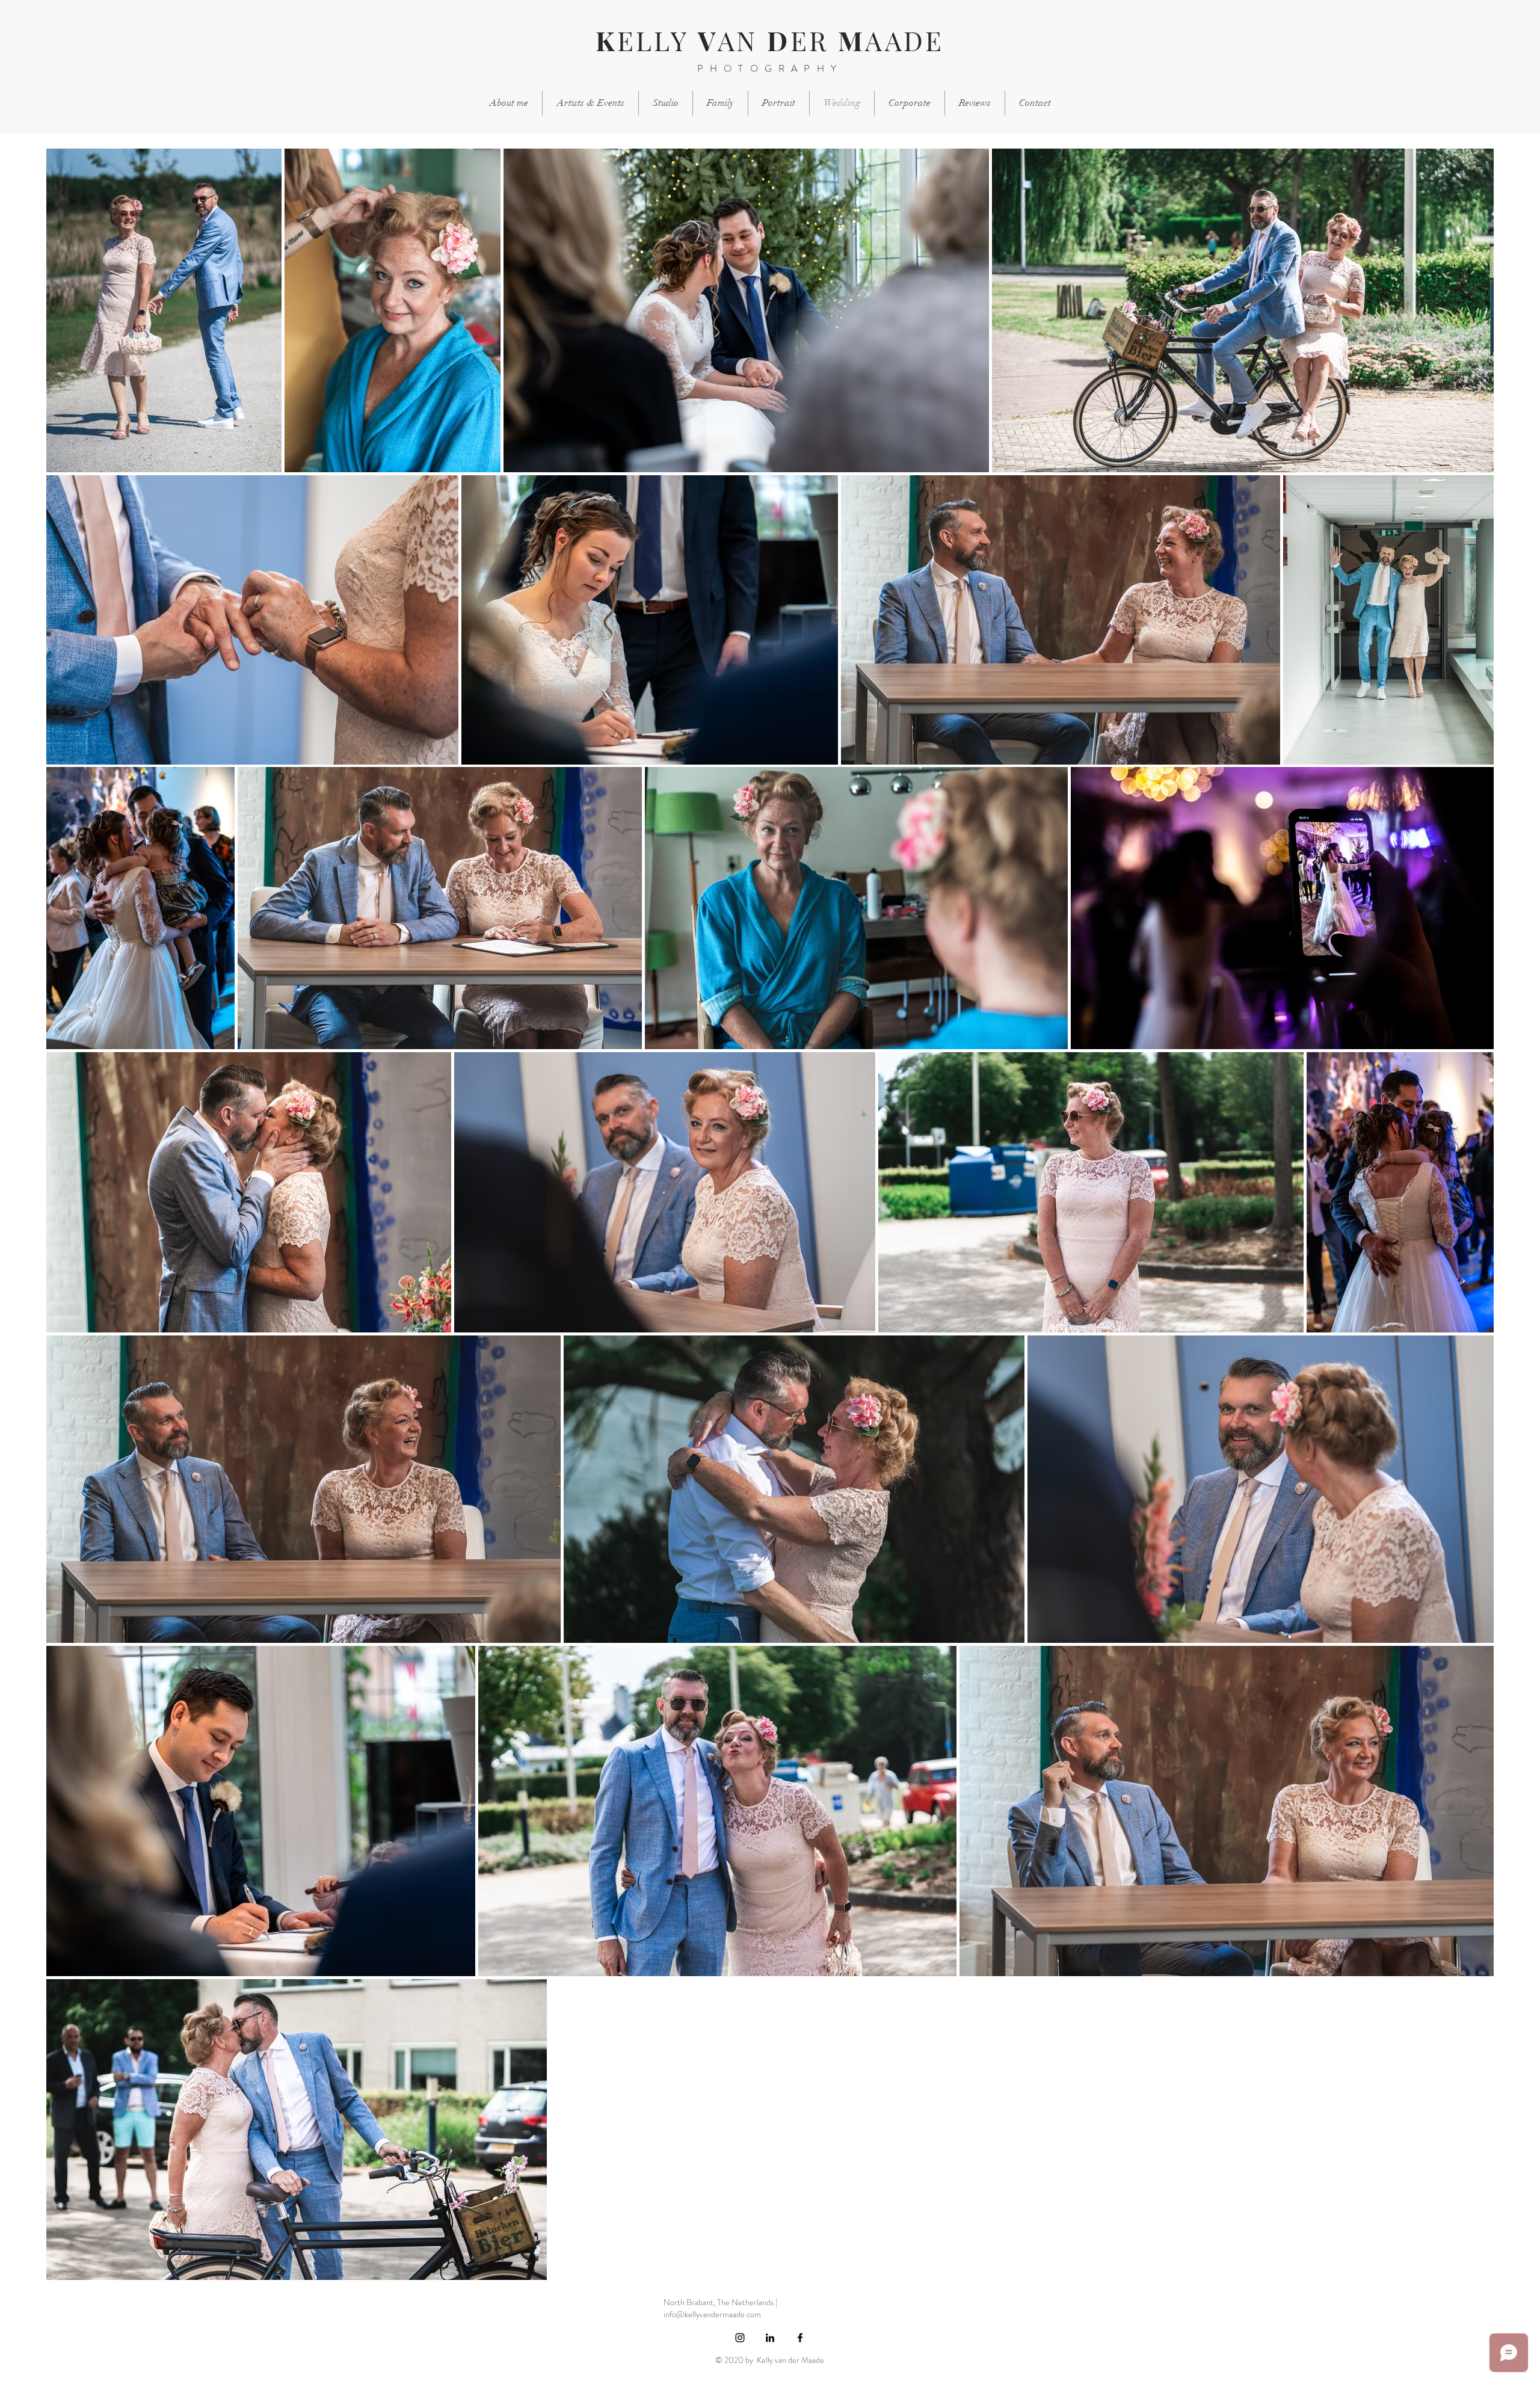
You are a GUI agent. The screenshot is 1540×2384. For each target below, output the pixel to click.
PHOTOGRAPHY (770, 68)
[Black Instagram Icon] (740, 2338)
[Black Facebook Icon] (800, 2338)
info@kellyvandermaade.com (712, 2314)
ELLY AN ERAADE (770, 40)
